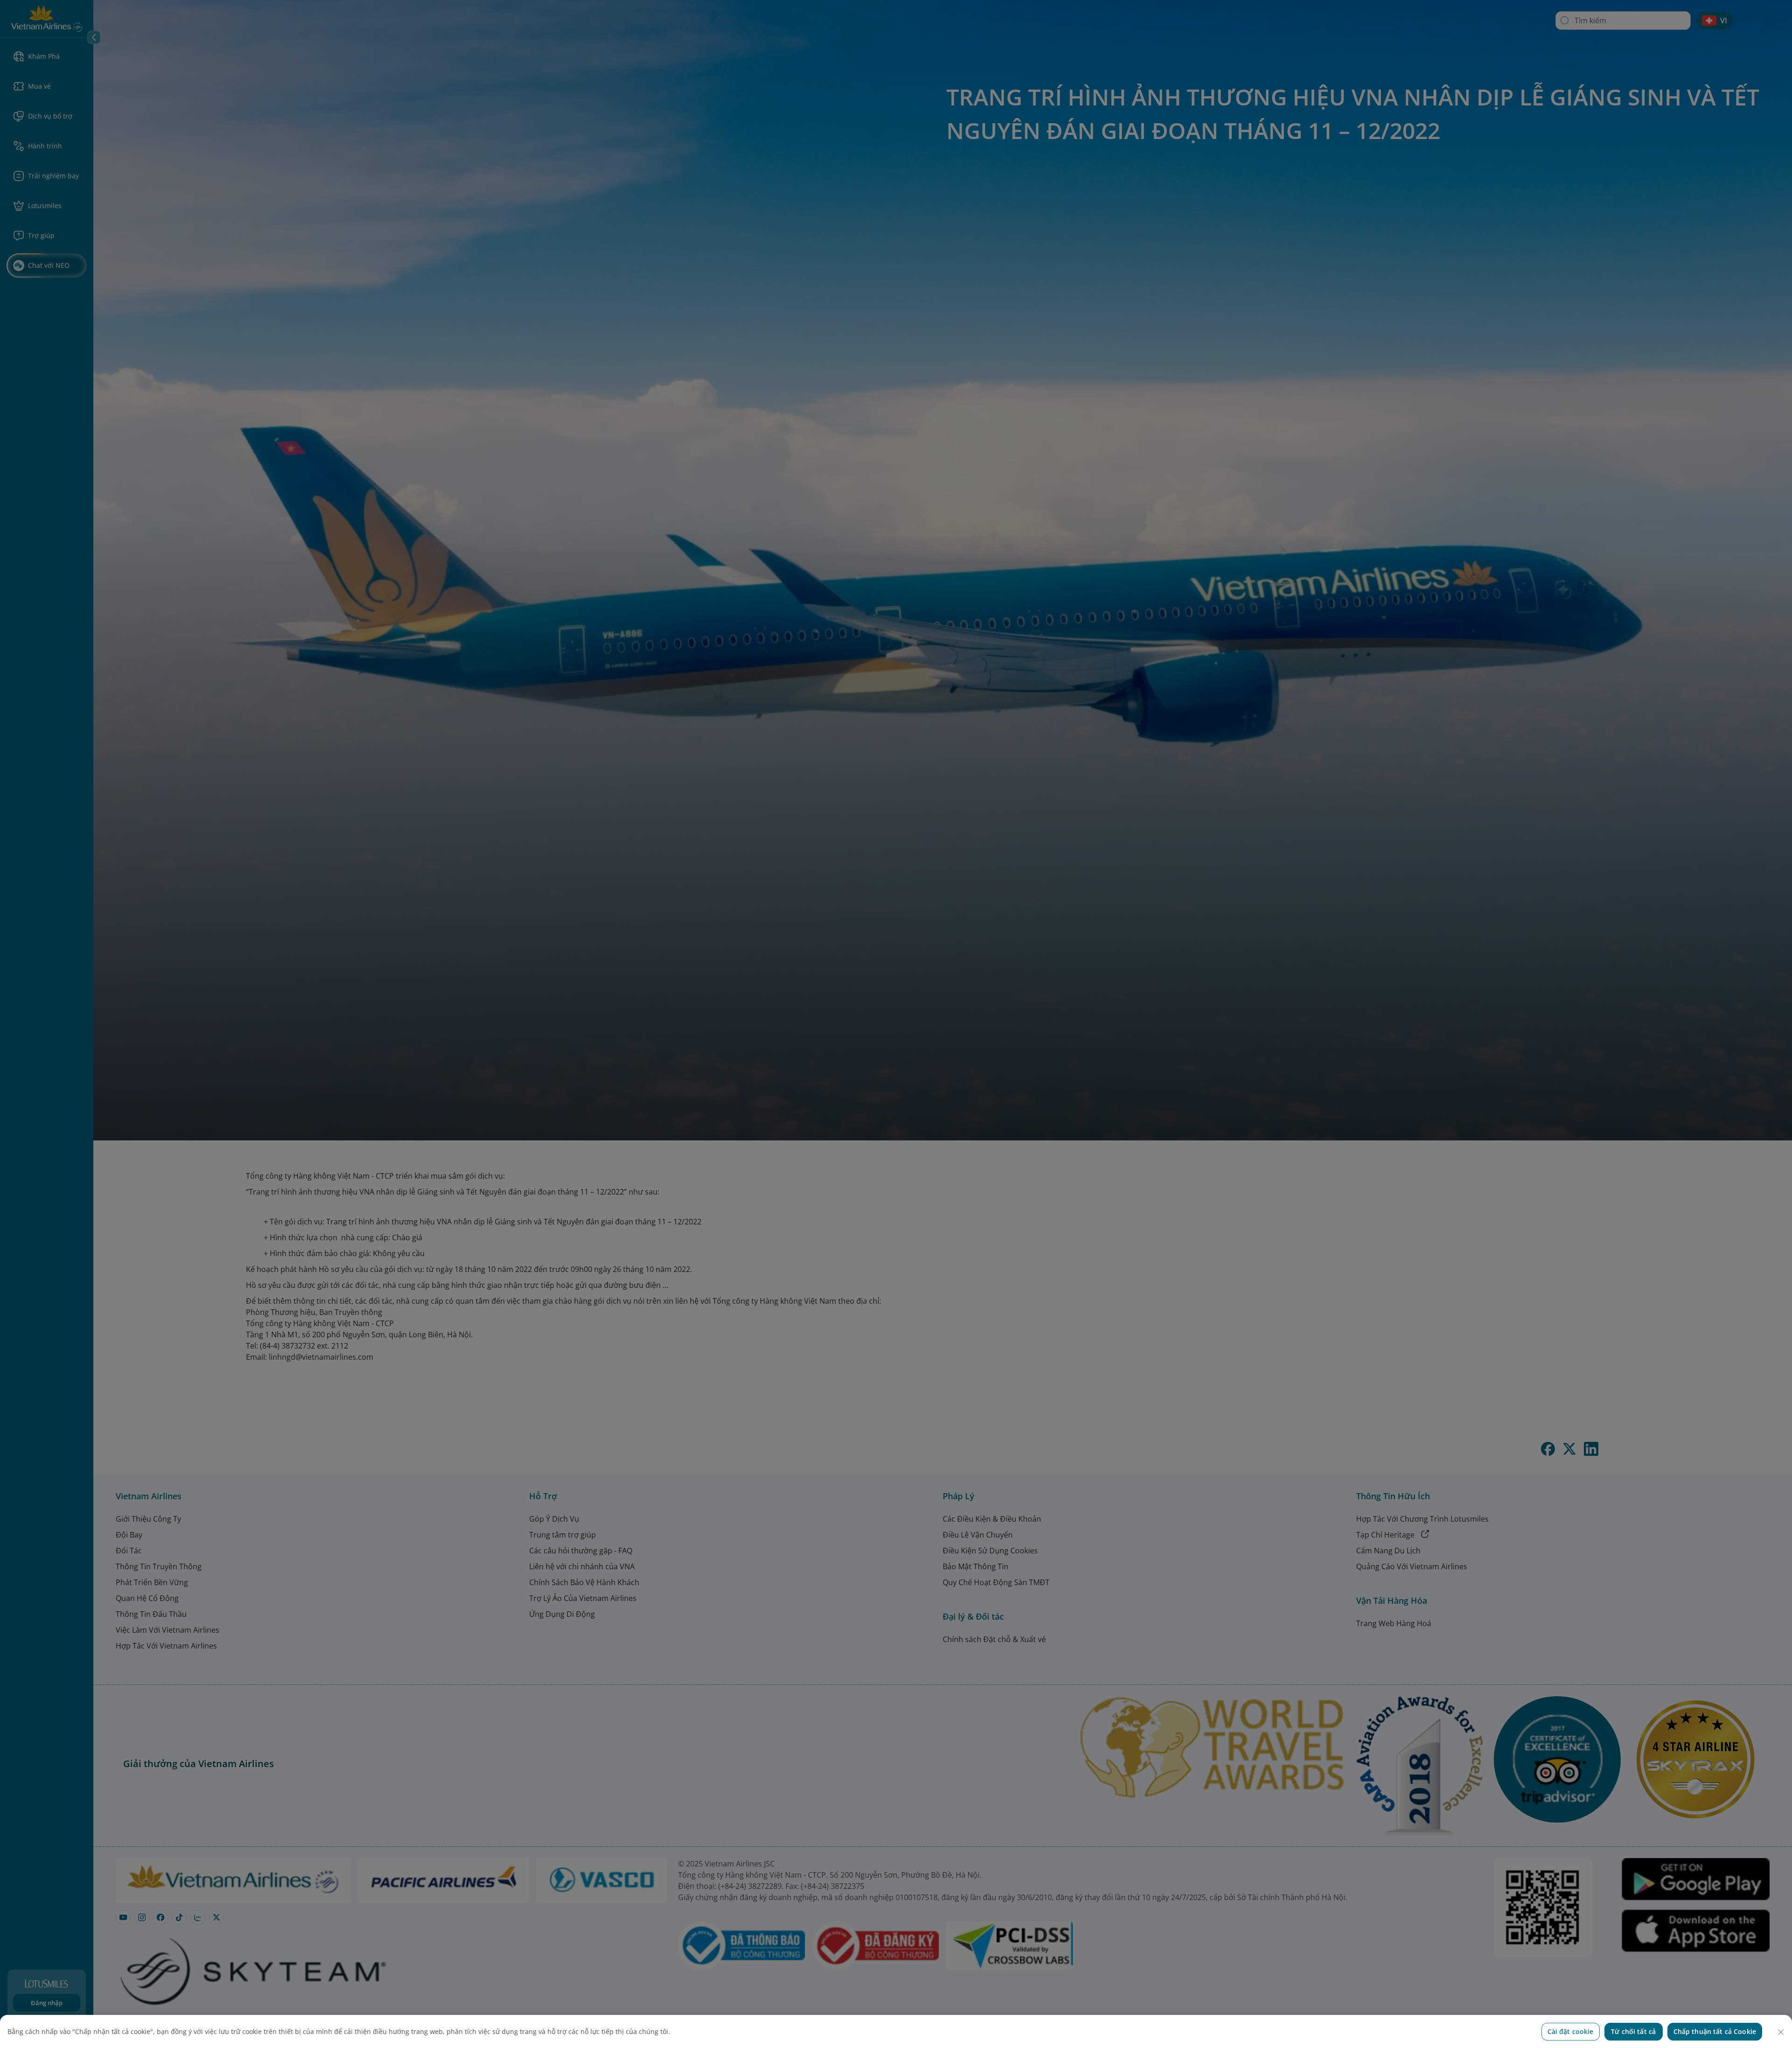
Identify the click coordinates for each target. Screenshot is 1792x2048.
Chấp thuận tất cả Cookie (1715, 2031)
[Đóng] (1781, 2032)
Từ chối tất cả (1633, 2031)
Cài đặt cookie (1571, 2031)
